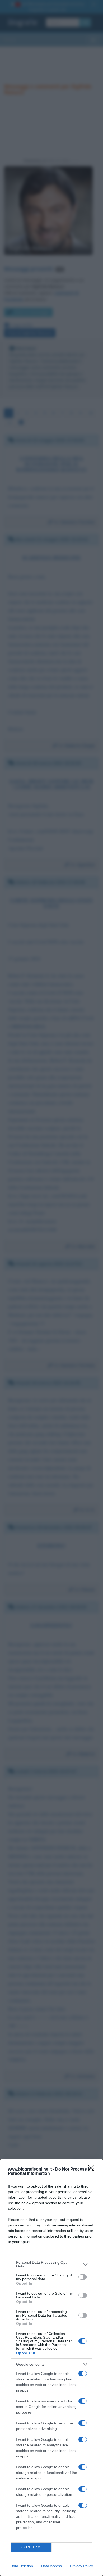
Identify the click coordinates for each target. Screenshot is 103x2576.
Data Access (51, 2566)
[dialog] (51, 2368)
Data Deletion (22, 2566)
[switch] (83, 2277)
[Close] (93, 2170)
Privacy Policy (81, 2566)
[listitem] (51, 2264)
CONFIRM (31, 2547)
